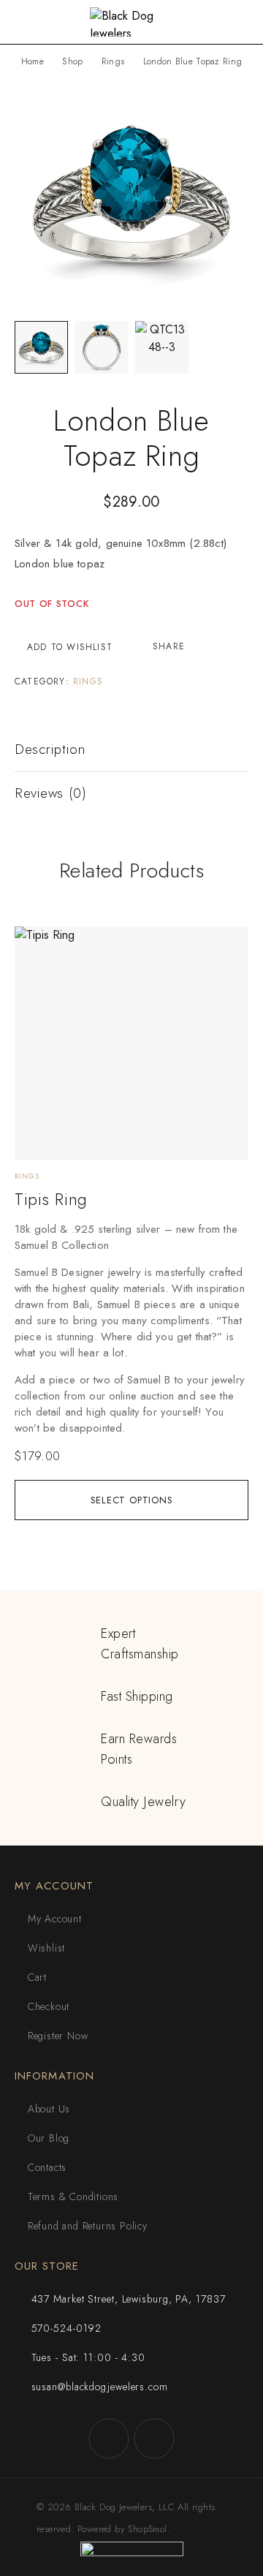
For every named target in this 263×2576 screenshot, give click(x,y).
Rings (113, 61)
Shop (72, 61)
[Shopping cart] (241, 23)
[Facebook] (109, 2439)
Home (33, 61)
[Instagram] (154, 2439)
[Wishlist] (34, 944)
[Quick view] (34, 967)
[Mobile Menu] (28, 22)
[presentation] (131, 1329)
